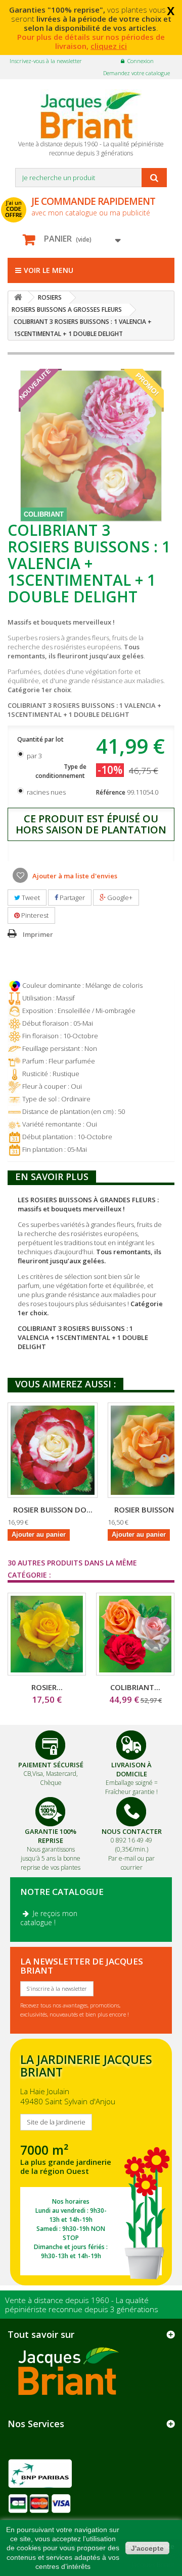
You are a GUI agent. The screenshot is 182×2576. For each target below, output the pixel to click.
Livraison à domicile (131, 1769)
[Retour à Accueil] (18, 297)
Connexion (141, 61)
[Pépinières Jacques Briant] (91, 115)
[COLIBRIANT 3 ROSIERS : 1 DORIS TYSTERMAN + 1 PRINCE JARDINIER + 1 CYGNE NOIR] (135, 1634)
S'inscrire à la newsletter (57, 1989)
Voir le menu (49, 270)
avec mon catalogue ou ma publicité (93, 206)
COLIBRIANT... (135, 1687)
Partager (72, 898)
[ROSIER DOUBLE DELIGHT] (53, 1450)
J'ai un (14, 209)
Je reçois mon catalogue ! (49, 1918)
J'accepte (147, 2548)
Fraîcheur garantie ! (131, 1792)
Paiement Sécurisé (51, 1765)
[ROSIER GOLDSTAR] (47, 1634)
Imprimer (38, 934)
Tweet (30, 898)
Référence (111, 792)
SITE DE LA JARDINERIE (91, 2162)
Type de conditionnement (61, 771)
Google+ (119, 898)
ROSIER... (47, 1687)
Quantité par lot (41, 739)
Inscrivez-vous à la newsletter (46, 61)
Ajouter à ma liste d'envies (74, 876)
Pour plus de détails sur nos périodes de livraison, (91, 41)
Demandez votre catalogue (136, 73)
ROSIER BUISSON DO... (53, 1509)
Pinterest (34, 915)
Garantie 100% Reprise (51, 1836)
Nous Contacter (132, 1831)
